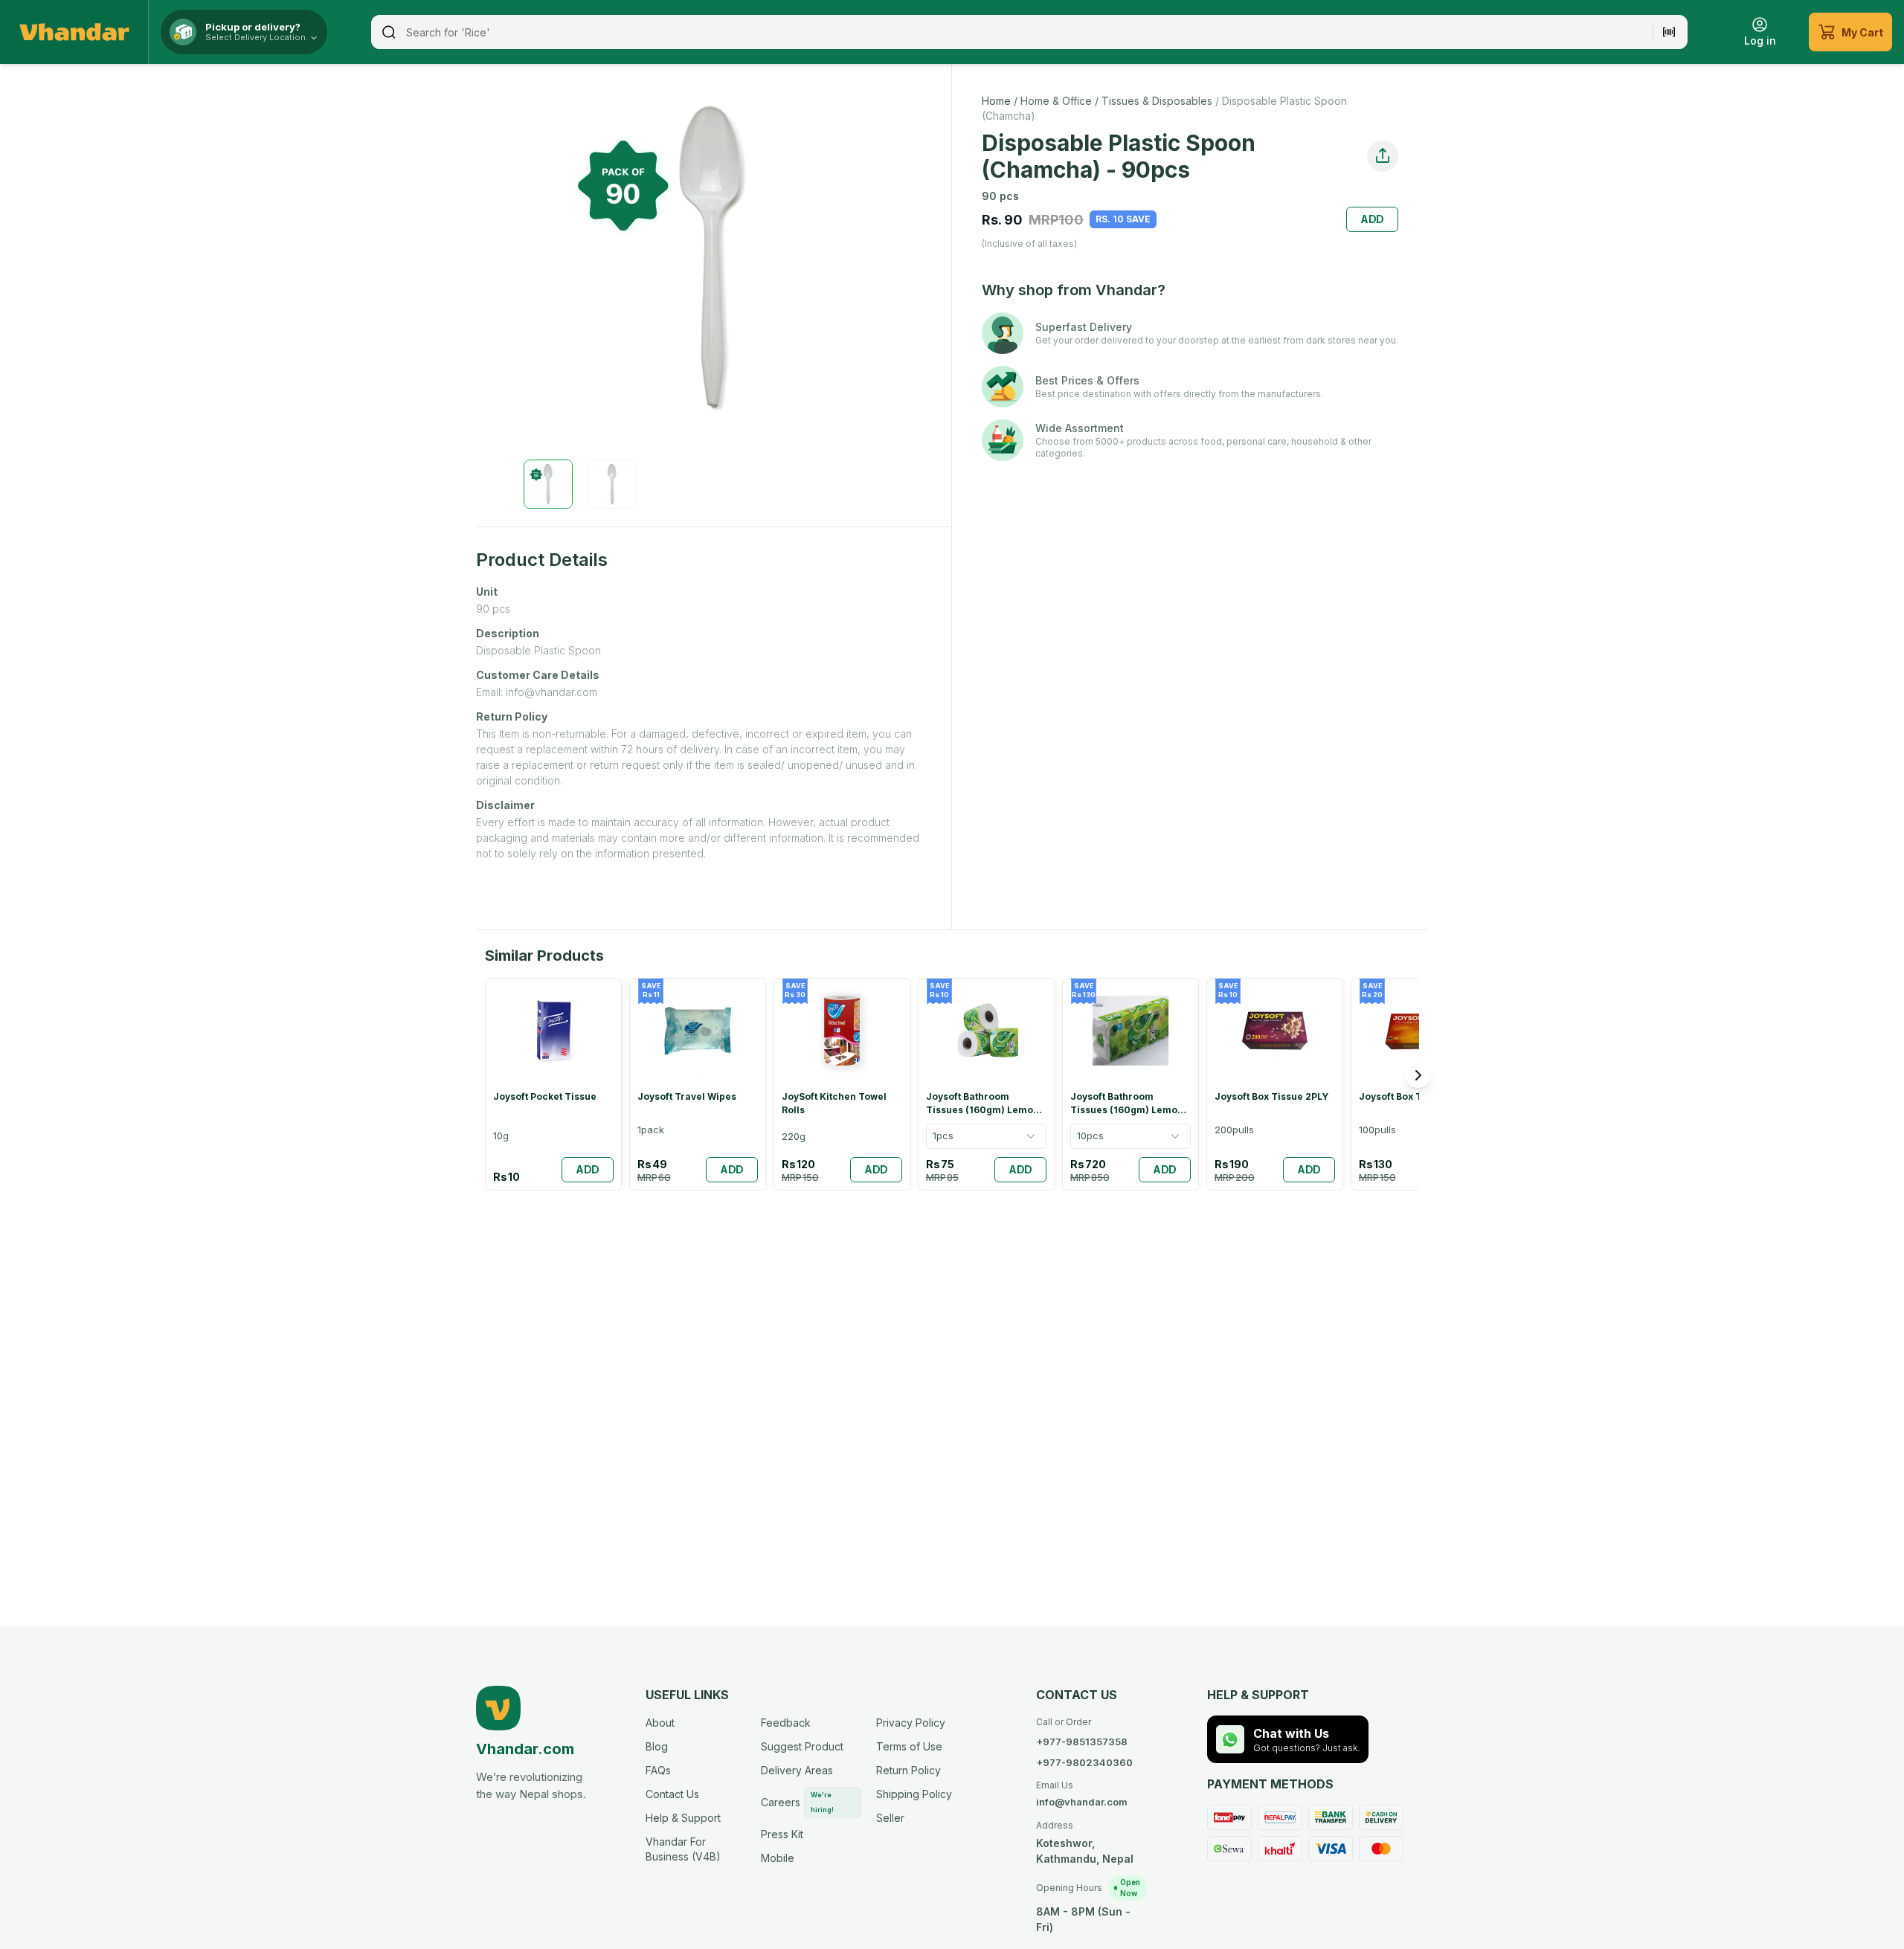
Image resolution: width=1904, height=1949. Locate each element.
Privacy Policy (911, 1723)
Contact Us (672, 1794)
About (660, 1723)
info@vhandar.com (1082, 1794)
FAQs (658, 1770)
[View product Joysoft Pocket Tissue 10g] (553, 1084)
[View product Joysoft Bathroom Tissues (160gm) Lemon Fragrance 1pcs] (986, 1084)
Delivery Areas (797, 1770)
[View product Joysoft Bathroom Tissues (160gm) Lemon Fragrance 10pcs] (1130, 1084)
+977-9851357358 (1082, 1742)
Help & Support (683, 1818)
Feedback (786, 1723)
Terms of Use (909, 1746)
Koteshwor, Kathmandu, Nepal (1085, 1842)
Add (1373, 219)
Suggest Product (802, 1746)
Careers (797, 1802)
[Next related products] (1418, 1075)
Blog (657, 1746)
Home (996, 101)
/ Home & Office (1051, 101)
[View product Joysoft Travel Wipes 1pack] (698, 1084)
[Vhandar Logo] (74, 32)
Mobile (778, 1858)
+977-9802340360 (1084, 1762)
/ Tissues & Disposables (1152, 101)
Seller (890, 1818)
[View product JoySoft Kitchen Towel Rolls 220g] (842, 1084)
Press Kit (782, 1834)
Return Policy (908, 1770)
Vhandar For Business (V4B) (683, 1849)
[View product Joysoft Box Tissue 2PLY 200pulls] (1275, 1084)
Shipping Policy (914, 1794)
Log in (1760, 41)
